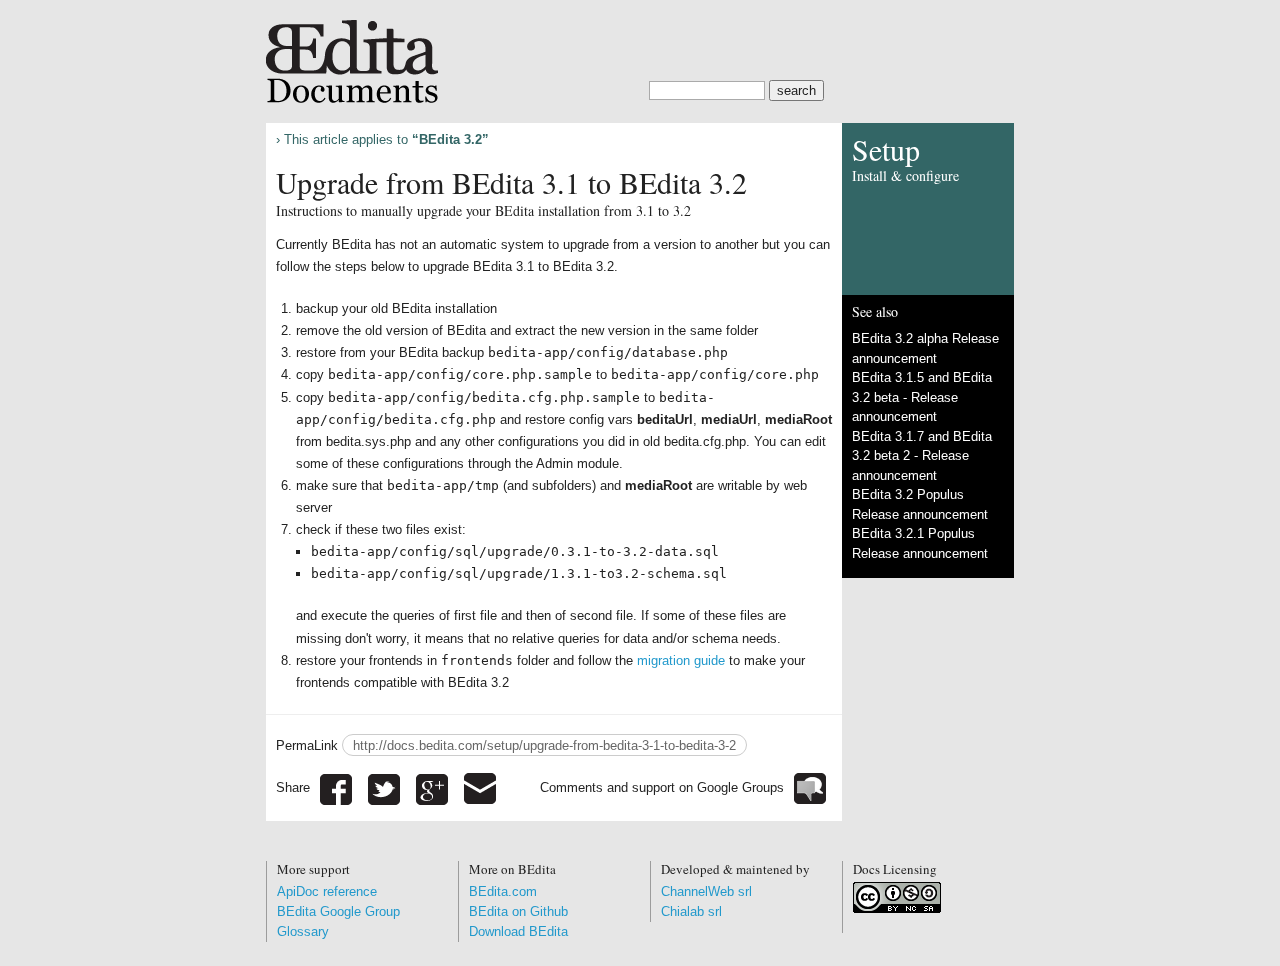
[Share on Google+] (432, 787)
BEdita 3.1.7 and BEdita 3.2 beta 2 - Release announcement (922, 456)
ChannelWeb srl (706, 891)
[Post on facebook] (336, 787)
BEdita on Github (518, 911)
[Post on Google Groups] (810, 787)
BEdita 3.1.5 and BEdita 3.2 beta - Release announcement (922, 397)
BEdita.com (503, 891)
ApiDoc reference (327, 891)
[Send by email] (480, 787)
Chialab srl (691, 911)
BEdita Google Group (338, 911)
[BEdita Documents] (640, 51)
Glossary (303, 931)
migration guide (681, 660)
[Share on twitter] (384, 787)
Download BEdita (518, 931)
